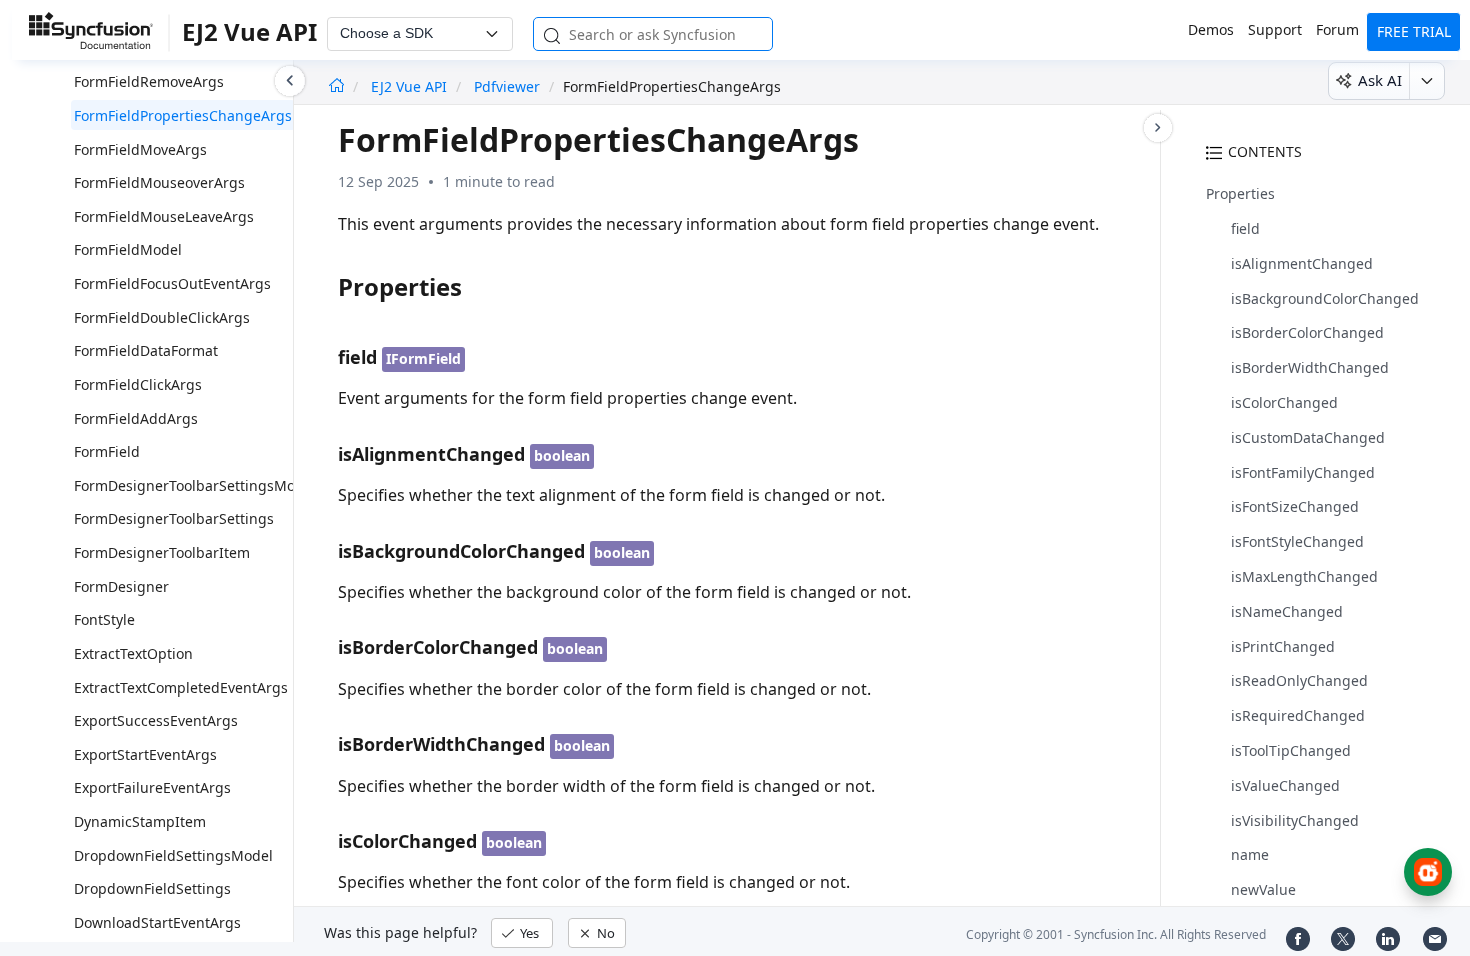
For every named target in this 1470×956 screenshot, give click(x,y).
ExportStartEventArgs (145, 754)
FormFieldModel (128, 249)
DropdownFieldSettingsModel (173, 855)
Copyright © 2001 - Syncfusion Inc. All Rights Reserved (1116, 934)
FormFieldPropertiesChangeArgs (183, 115)
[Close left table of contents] (290, 81)
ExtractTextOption (133, 653)
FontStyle (104, 619)
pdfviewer (507, 86)
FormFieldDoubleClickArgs (162, 317)
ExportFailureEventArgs (152, 787)
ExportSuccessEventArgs (156, 720)
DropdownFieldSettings (152, 888)
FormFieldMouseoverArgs (159, 182)
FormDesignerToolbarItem (162, 552)
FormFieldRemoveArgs (149, 81)
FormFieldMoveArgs (140, 149)
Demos (1211, 29)
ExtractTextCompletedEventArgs (181, 687)
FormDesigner (121, 586)
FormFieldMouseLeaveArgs (164, 216)
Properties (1240, 193)
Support (1275, 29)
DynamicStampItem (140, 821)
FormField (107, 451)
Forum (1337, 29)
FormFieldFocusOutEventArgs (172, 283)
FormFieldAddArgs (136, 418)
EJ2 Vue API (411, 86)
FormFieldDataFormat (146, 350)
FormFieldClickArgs (138, 384)
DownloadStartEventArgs (157, 922)
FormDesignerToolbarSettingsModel (195, 485)
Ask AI (1380, 80)
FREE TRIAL (1414, 31)
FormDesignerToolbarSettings (174, 518)
